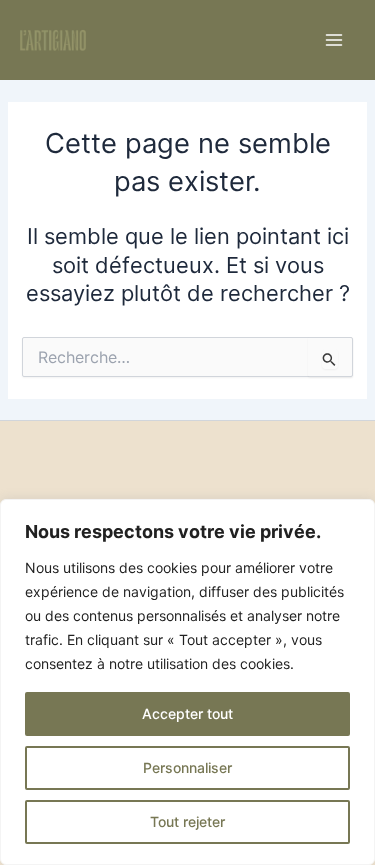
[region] (187, 682)
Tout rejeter (187, 821)
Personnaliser (187, 767)
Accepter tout (187, 713)
